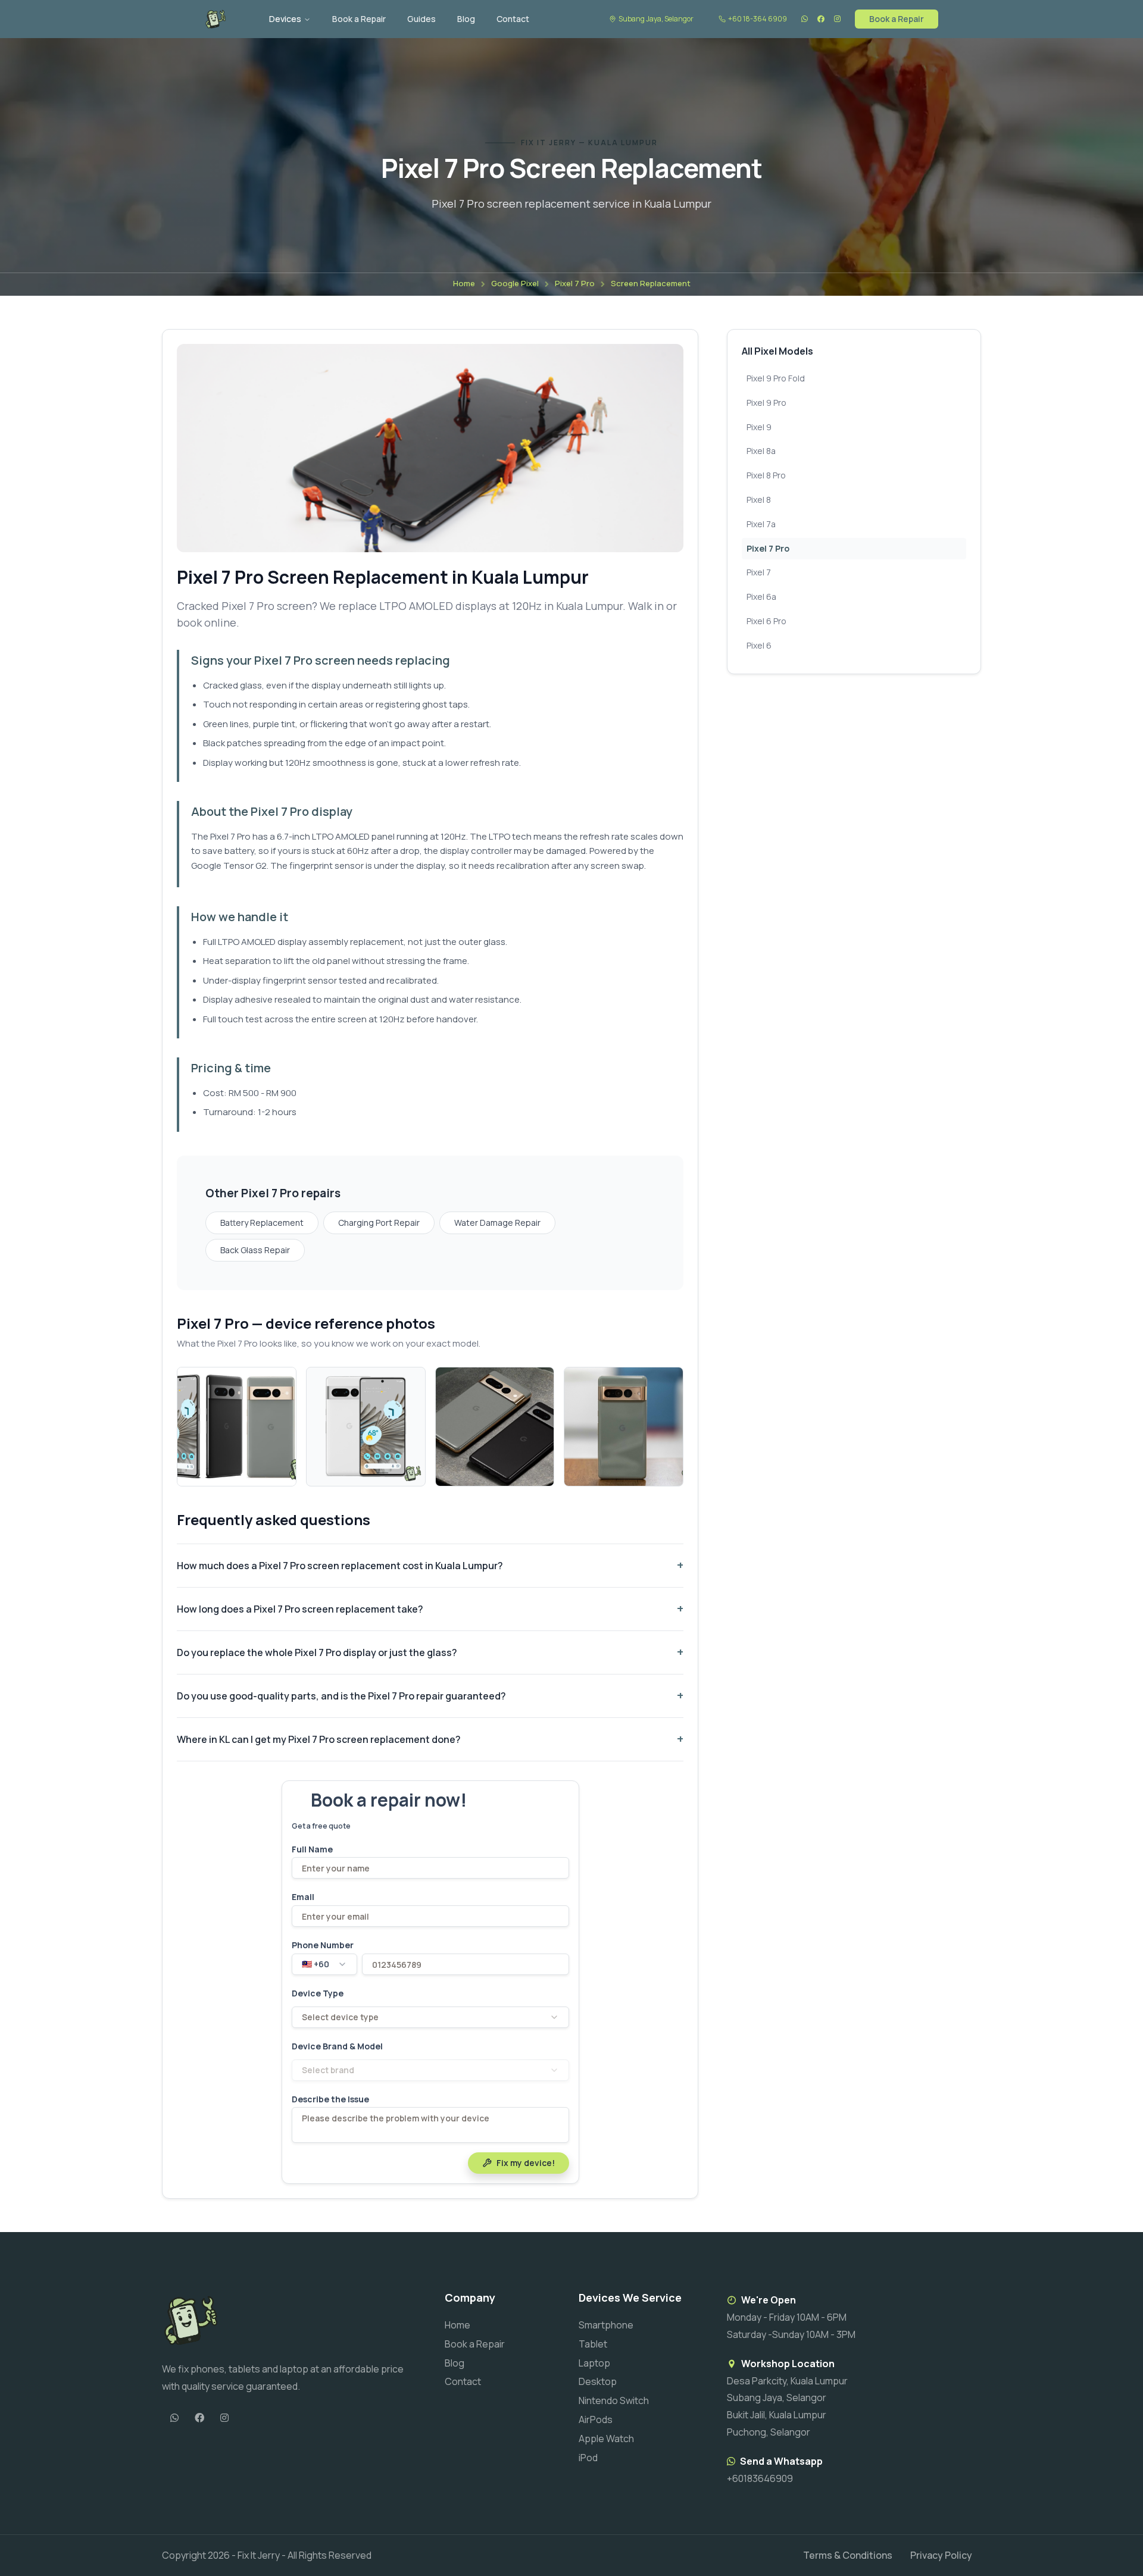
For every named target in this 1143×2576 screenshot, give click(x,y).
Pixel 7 (759, 572)
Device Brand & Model (337, 2046)
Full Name (312, 1849)
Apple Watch (606, 2439)
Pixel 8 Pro (766, 475)
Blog (466, 19)
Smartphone (606, 2325)
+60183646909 (760, 2478)
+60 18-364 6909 (758, 19)
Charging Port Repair (379, 1223)
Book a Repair (359, 19)
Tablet (593, 2344)
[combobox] (324, 1964)
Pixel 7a (761, 524)
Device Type (318, 1993)
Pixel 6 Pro (766, 621)
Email (303, 1897)
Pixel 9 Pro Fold (776, 378)
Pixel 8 (759, 500)
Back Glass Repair (255, 1250)
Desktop (598, 2381)
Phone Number (323, 1945)
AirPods (596, 2420)
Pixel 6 (759, 645)
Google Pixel (515, 283)
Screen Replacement (651, 283)
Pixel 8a (761, 451)
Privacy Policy (941, 2555)
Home (464, 283)
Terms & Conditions (848, 2555)
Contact (513, 19)
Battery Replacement (262, 1223)
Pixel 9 (759, 427)
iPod (588, 2458)
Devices (285, 19)
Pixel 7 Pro (575, 283)
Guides (421, 19)
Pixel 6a (761, 597)
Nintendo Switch (614, 2400)
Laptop (594, 2363)
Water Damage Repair (497, 1223)
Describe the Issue (330, 2099)
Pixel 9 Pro (766, 403)
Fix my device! (526, 2163)
